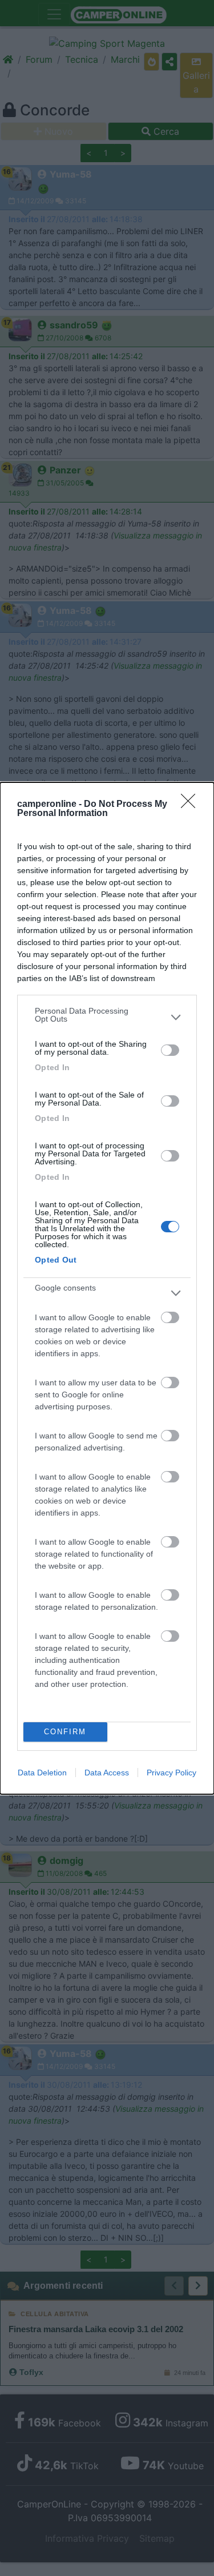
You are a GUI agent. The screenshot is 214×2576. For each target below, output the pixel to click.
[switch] (170, 1050)
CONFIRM (65, 1732)
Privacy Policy (171, 1773)
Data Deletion (42, 1773)
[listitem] (107, 1018)
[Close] (192, 805)
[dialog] (107, 1288)
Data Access (107, 1773)
